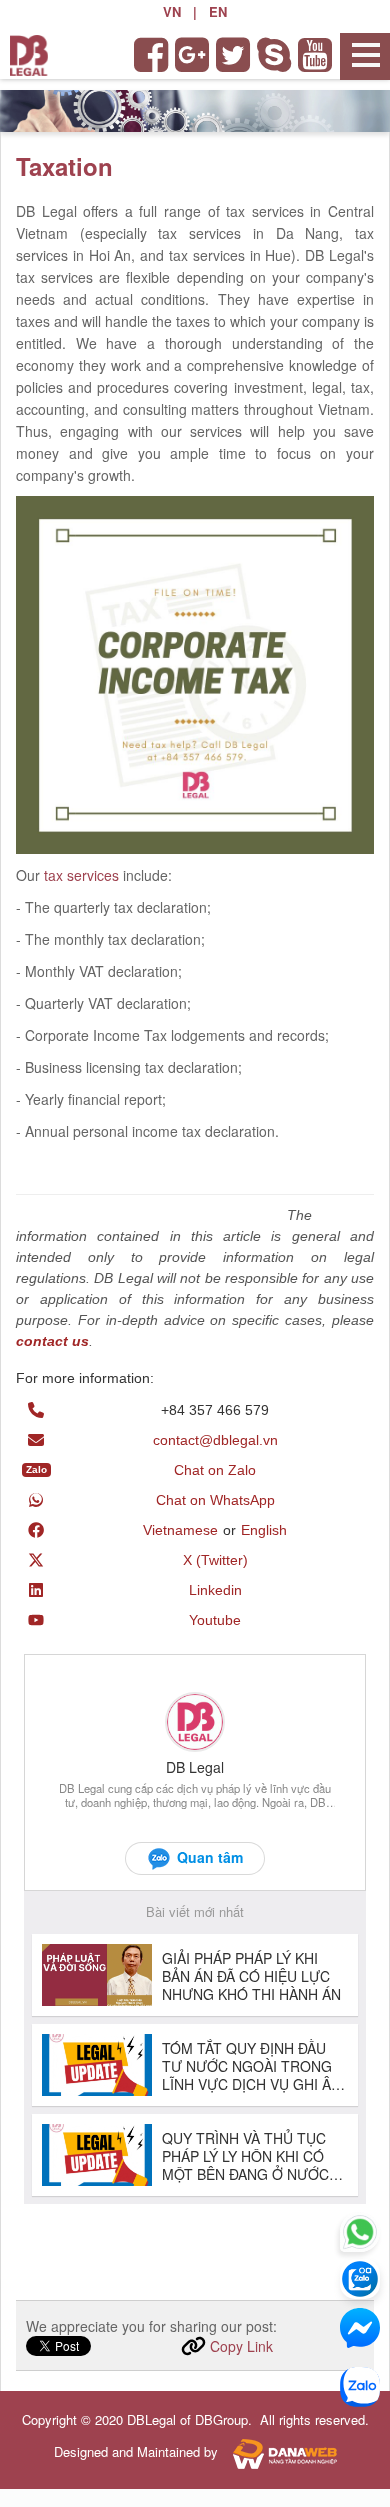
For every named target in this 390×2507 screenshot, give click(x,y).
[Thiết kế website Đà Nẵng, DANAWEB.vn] (279, 2451)
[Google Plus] (193, 55)
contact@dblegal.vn (215, 1440)
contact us (52, 1341)
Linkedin (215, 1590)
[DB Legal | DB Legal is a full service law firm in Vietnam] (29, 53)
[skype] (275, 55)
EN (218, 11)
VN (172, 11)
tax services (81, 875)
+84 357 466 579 (215, 1410)
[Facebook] (152, 55)
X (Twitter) (215, 1560)
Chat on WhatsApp (215, 1500)
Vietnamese (180, 1530)
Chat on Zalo (215, 1470)
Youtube (215, 1620)
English (264, 1530)
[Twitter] (234, 55)
